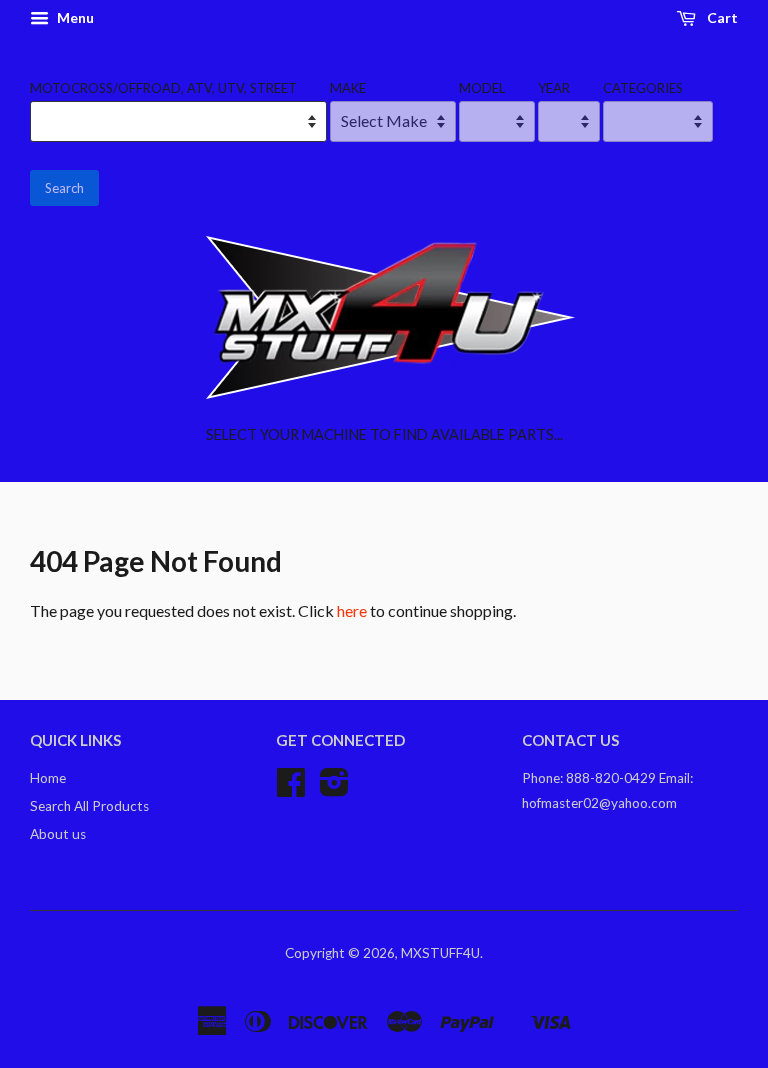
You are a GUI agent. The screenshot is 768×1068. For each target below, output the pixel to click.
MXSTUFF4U (440, 953)
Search (64, 188)
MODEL (482, 88)
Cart (721, 17)
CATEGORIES (643, 88)
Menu (74, 17)
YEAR (554, 88)
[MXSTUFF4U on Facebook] (291, 789)
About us (58, 834)
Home (48, 778)
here (352, 610)
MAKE (348, 88)
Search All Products (89, 806)
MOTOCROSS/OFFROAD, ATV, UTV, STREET (163, 88)
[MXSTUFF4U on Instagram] (334, 789)
